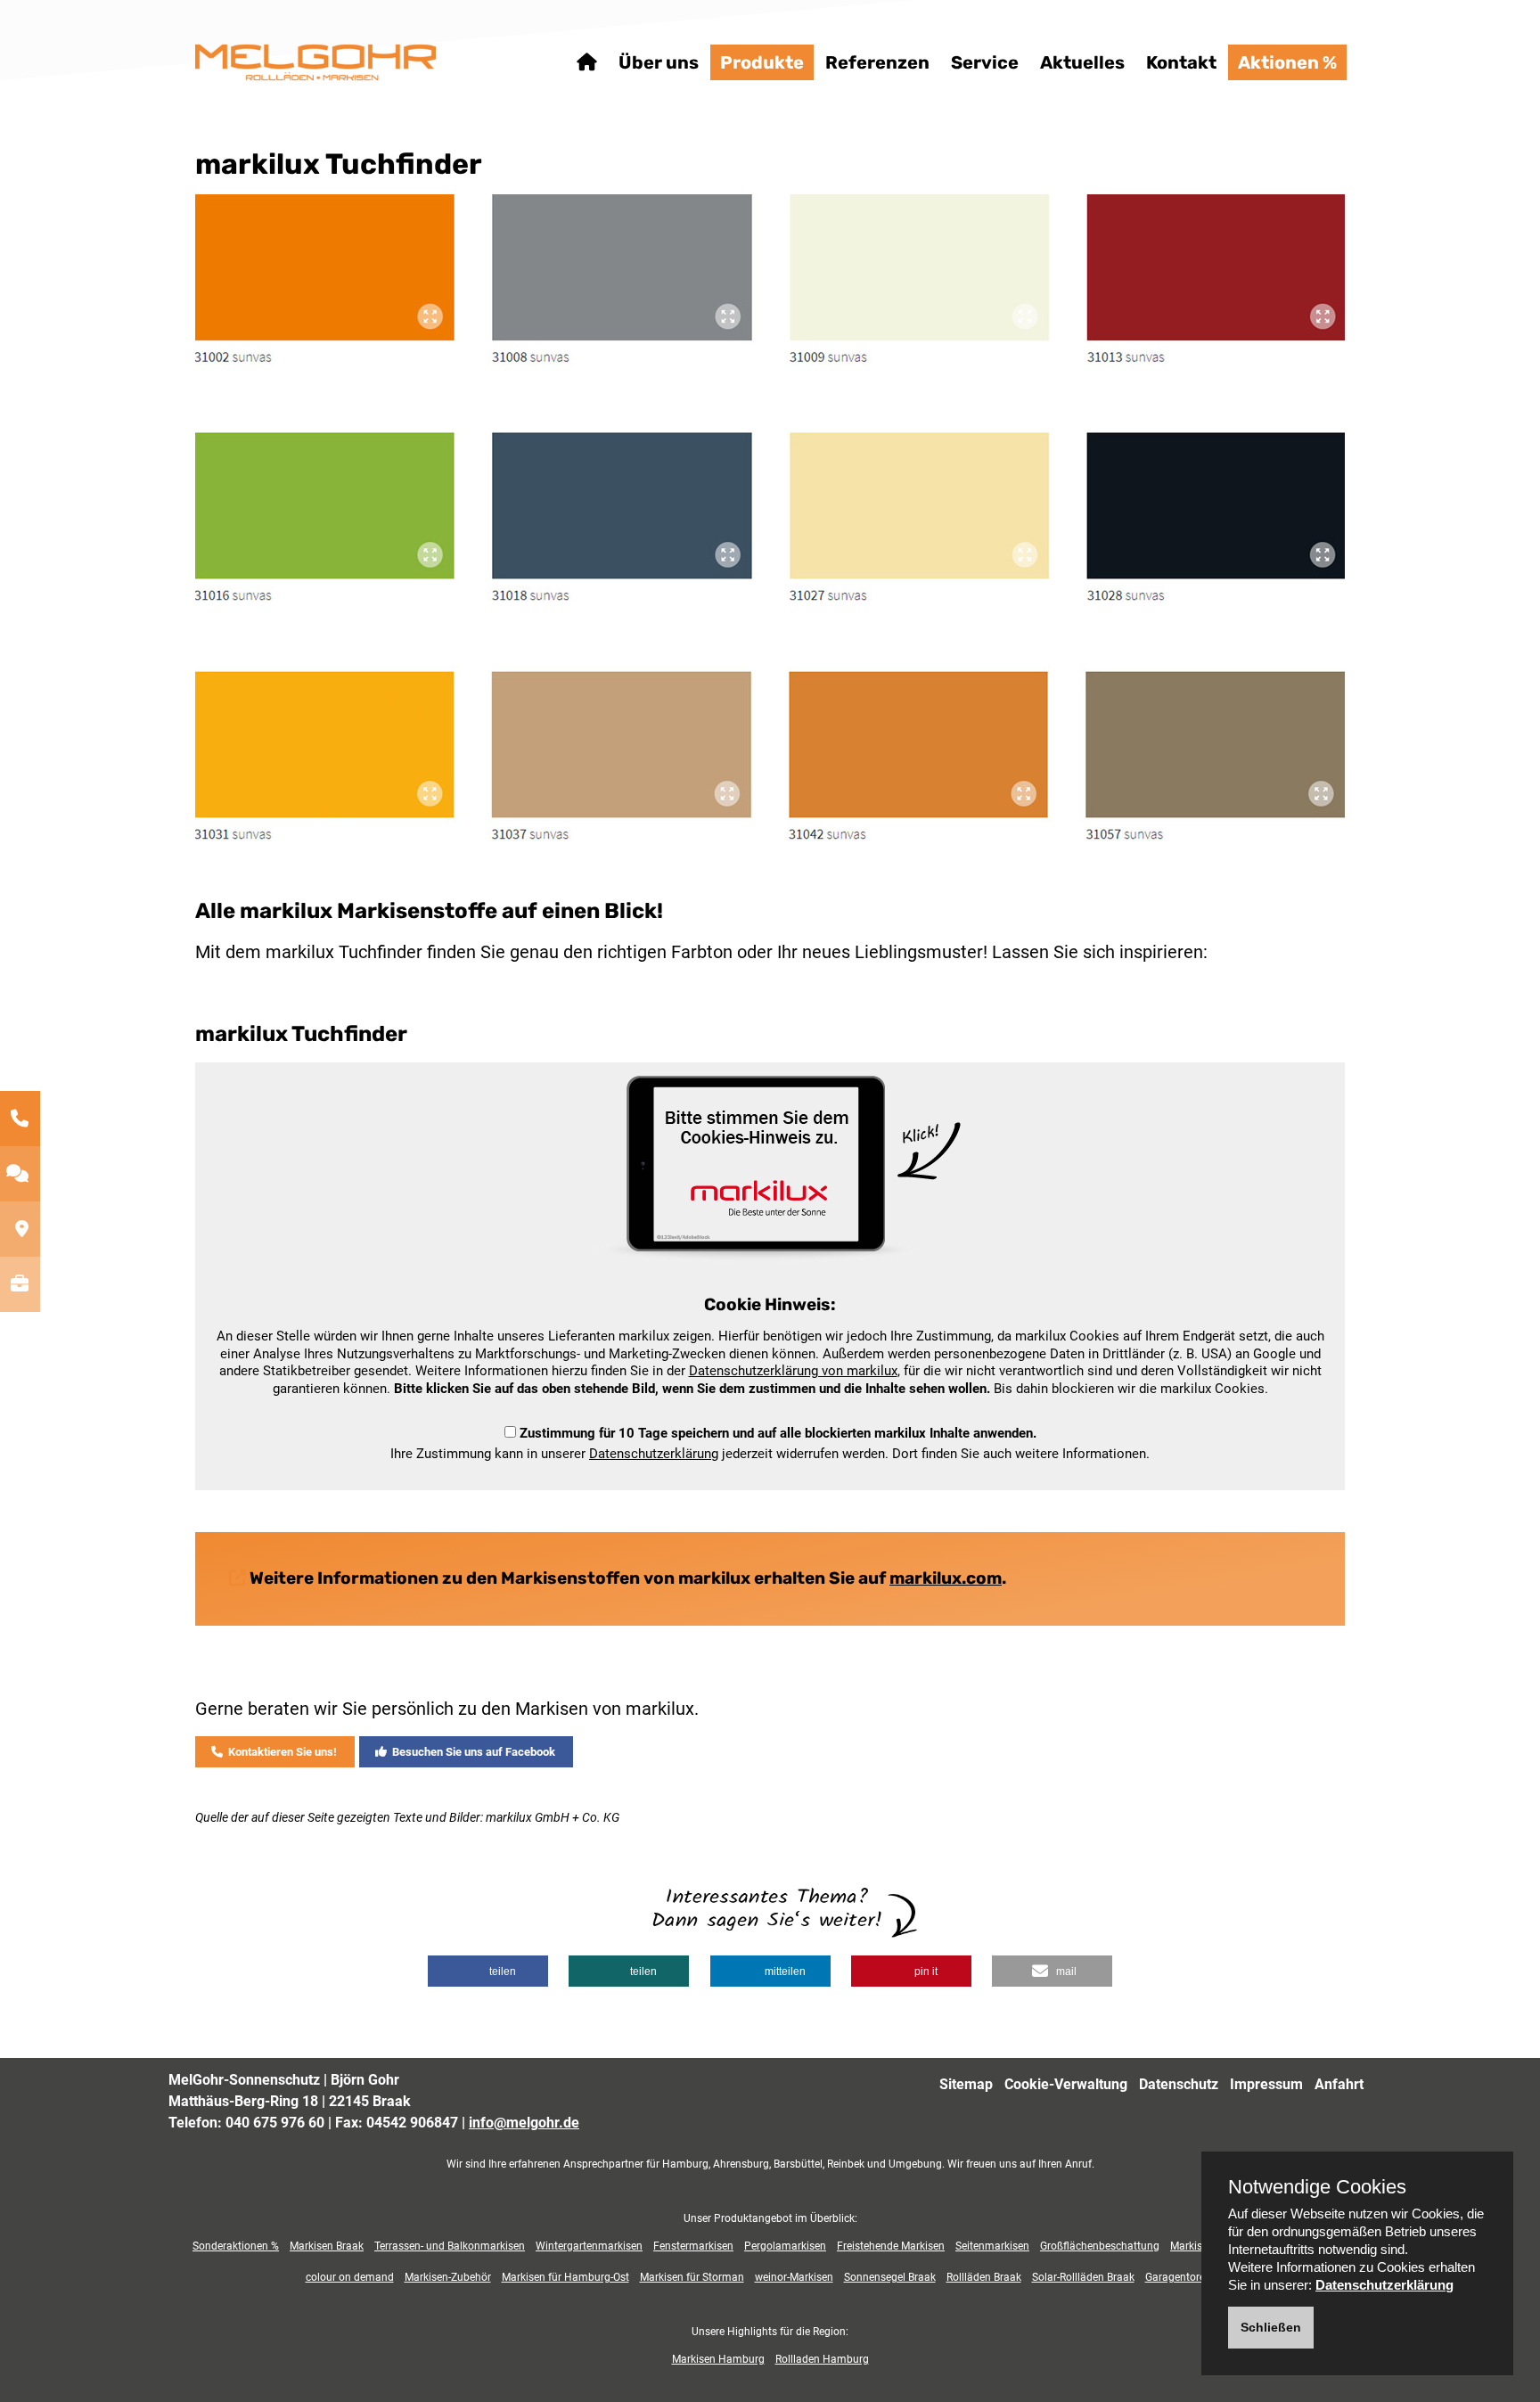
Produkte (762, 62)
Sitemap (966, 2084)
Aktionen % (1287, 62)
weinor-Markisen (794, 2277)
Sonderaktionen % (236, 2246)
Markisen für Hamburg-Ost (565, 2277)
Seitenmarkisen (992, 2246)
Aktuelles (1082, 62)
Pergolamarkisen (785, 2246)
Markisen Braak (327, 2246)
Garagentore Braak (1190, 2277)
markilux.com (946, 1578)
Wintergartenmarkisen (589, 2246)
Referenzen (877, 62)
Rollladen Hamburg (822, 2359)
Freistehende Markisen (891, 2246)
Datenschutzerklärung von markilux (793, 1371)
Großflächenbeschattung (1100, 2246)
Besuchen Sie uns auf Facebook (471, 1752)
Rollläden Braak (984, 2277)
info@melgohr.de (524, 2123)
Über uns (659, 62)
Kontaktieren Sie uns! (280, 1752)
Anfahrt (1339, 2084)
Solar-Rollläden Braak (1083, 2277)
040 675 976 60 (275, 2123)
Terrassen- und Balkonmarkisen (450, 2246)
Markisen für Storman (692, 2277)
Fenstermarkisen (693, 2246)
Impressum (1266, 2084)
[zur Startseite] (315, 61)
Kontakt (1181, 62)
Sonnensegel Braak (890, 2277)
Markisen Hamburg (718, 2359)
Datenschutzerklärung (654, 1454)
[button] (488, 1971)
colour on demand (350, 2277)
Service (985, 62)
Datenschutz (1179, 2084)
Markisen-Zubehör (448, 2277)
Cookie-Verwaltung (1066, 2084)
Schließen (1271, 2327)
